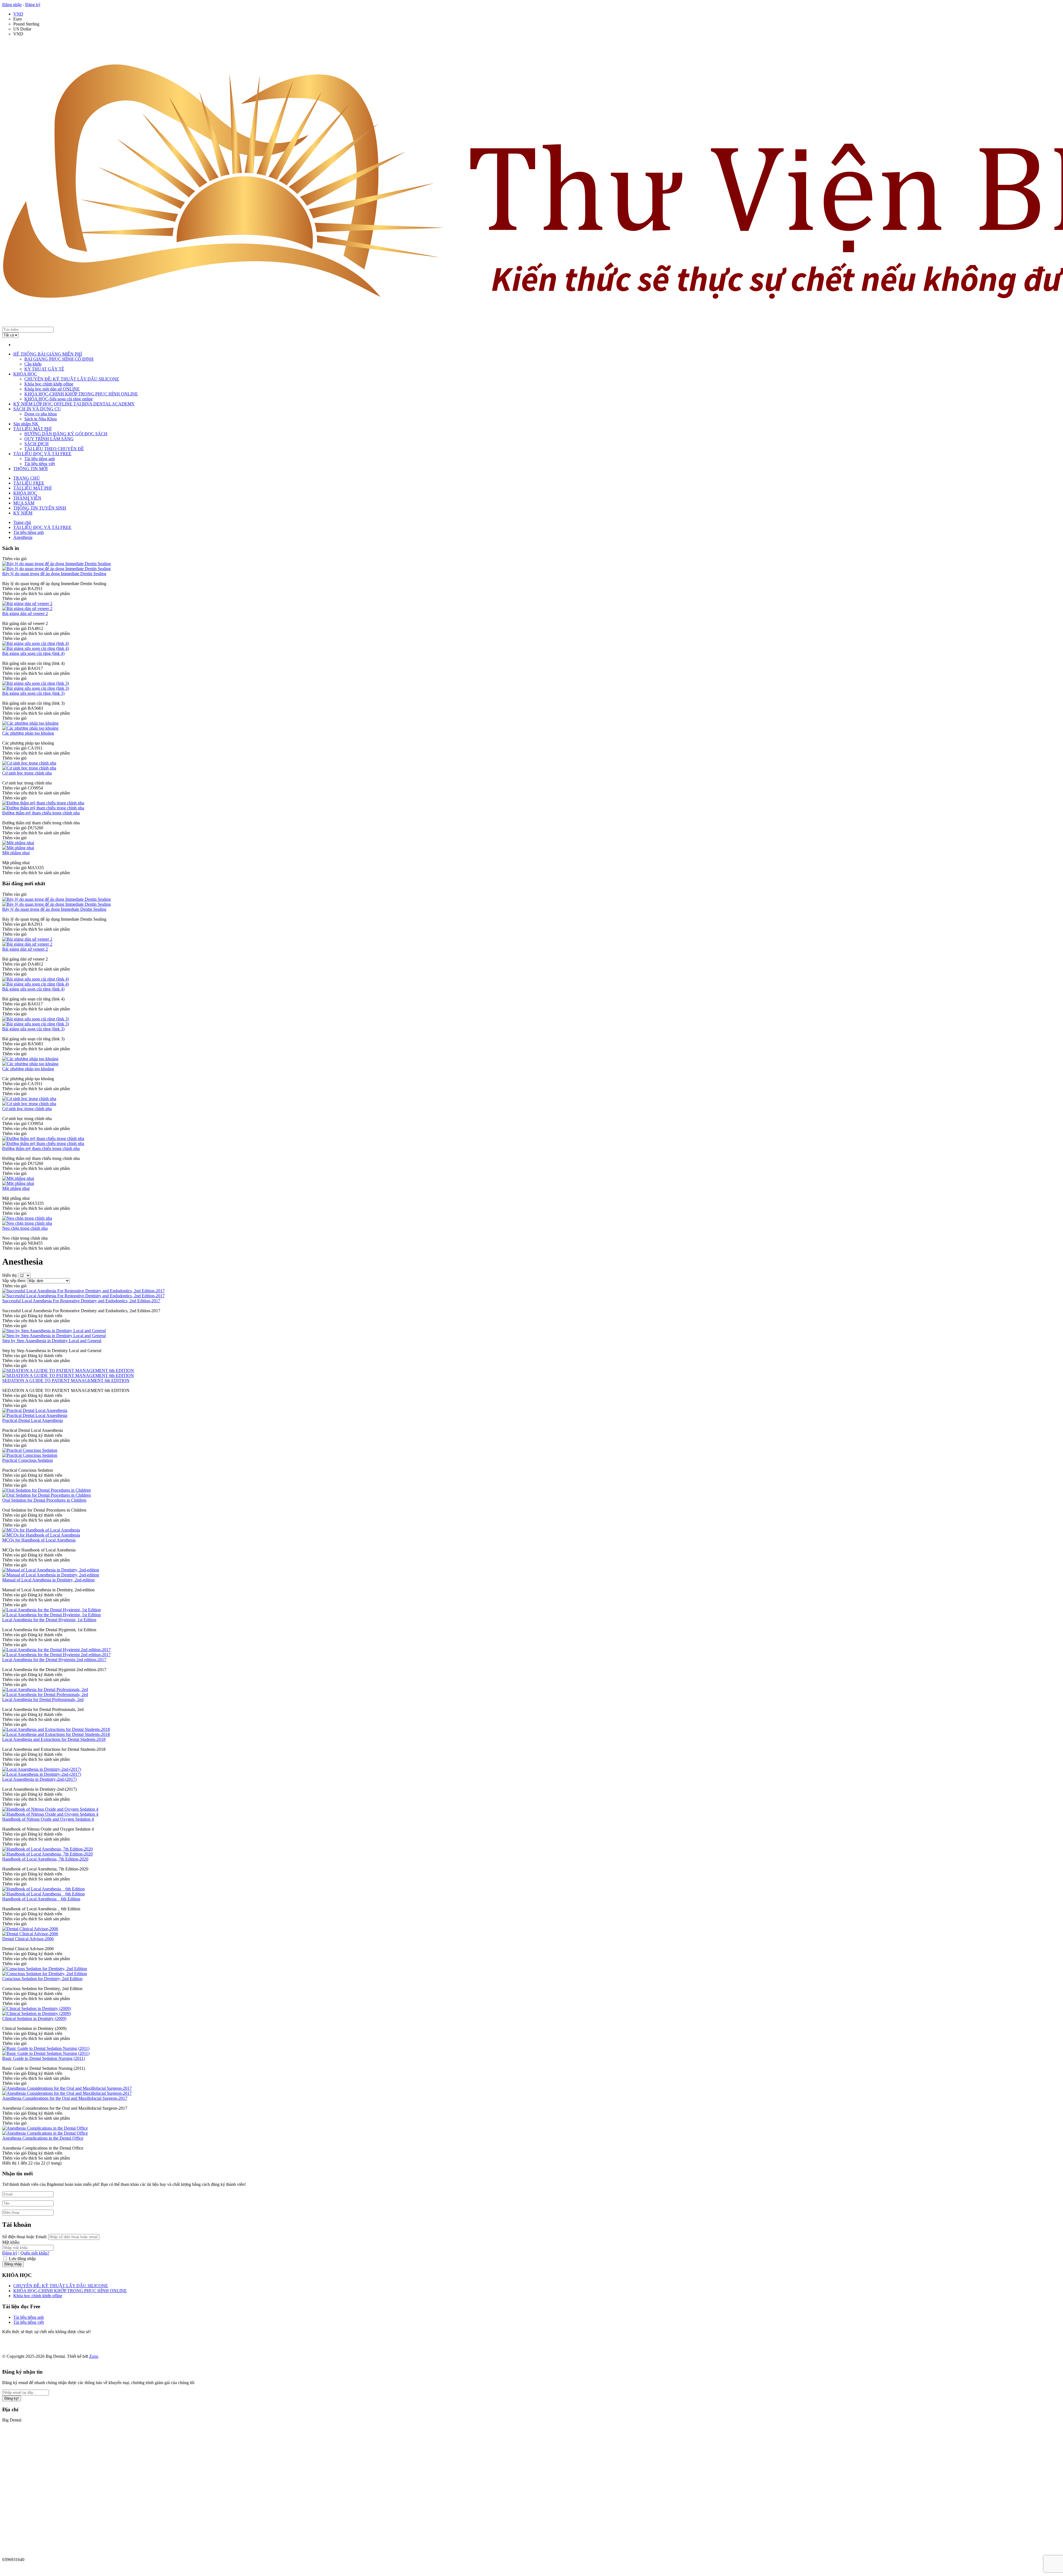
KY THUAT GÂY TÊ (44, 369)
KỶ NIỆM (23, 513)
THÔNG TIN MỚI (30, 469)
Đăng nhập (12, 5)
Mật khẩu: (11, 2242)
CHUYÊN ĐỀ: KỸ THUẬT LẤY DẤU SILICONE (72, 379)
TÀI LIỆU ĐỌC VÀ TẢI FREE (42, 454)
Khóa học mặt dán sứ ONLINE (52, 389)
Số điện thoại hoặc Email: (25, 2237)
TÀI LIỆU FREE (29, 483)
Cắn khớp (33, 364)
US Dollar (22, 29)
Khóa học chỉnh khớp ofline (49, 384)
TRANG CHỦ (27, 478)
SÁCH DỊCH (37, 444)
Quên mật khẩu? (35, 2253)
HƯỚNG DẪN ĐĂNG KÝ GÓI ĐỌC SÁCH (66, 434)
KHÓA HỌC (25, 374)
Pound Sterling (26, 24)
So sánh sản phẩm (54, 594)
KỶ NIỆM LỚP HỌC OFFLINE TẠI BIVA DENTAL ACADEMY (74, 404)
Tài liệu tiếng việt (40, 464)
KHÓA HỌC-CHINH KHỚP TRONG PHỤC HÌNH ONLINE (81, 394)
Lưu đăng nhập (22, 2259)
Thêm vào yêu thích (20, 594)
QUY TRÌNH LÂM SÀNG (49, 439)
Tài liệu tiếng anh (40, 459)
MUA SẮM (24, 503)
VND (18, 14)
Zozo (94, 2356)
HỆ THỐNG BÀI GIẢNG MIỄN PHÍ (48, 354)
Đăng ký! (12, 2398)
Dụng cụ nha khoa (41, 414)
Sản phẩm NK (26, 424)
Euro (18, 19)
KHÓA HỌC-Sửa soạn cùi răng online (59, 399)
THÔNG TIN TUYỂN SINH (40, 508)
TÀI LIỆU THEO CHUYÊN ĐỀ (54, 449)
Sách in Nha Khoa (41, 419)
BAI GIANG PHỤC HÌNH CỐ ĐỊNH (59, 359)
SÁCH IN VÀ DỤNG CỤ (37, 409)
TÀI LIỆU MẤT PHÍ (32, 429)
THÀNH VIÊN (27, 498)
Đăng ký (33, 5)
